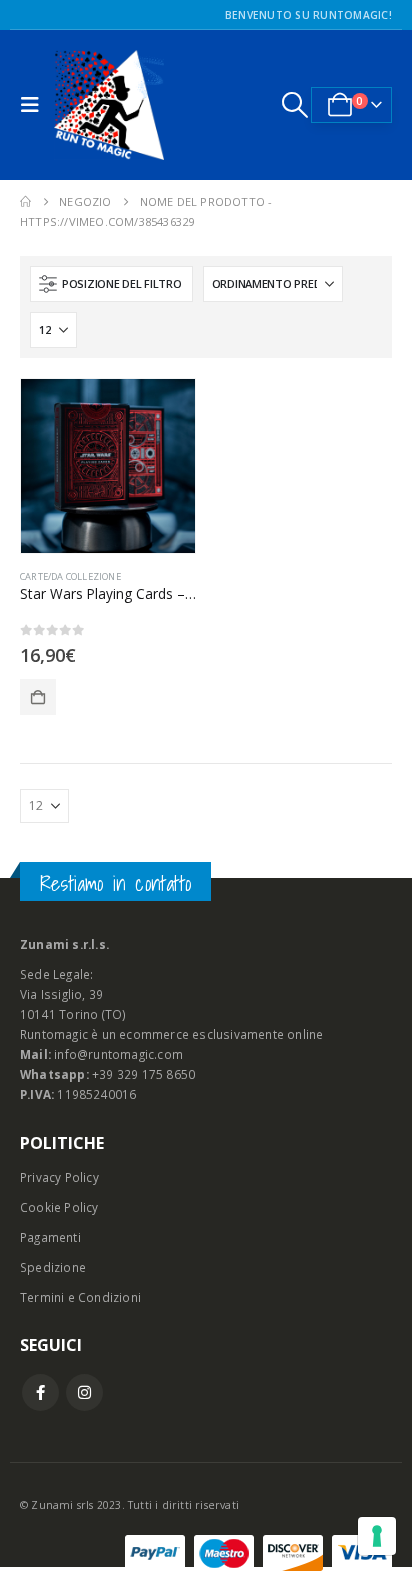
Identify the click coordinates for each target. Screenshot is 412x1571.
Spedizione (53, 1267)
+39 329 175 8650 (143, 1074)
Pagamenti (50, 1237)
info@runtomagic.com (118, 1054)
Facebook (40, 1392)
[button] (35, 105)
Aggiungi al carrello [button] (38, 697)
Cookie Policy (59, 1207)
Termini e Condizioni (80, 1297)
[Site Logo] (109, 105)
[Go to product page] (108, 466)
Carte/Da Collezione (70, 576)
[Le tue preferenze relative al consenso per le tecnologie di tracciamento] (377, 1536)
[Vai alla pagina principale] (25, 202)
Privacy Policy (59, 1177)
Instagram (84, 1392)
